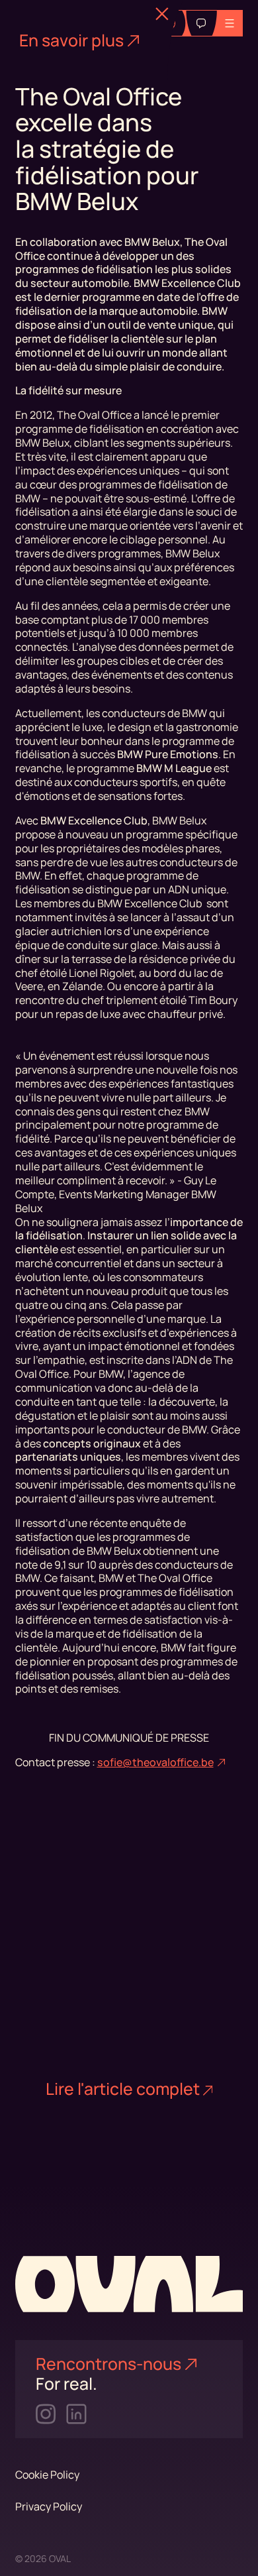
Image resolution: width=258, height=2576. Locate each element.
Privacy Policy (49, 2506)
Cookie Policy (47, 2475)
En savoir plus (71, 40)
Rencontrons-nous (108, 2364)
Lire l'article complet (123, 2089)
